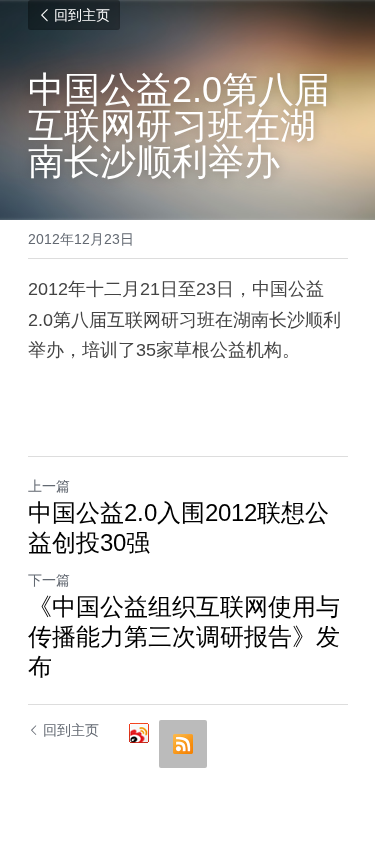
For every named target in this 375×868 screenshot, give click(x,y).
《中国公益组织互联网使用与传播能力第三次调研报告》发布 (184, 636)
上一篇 (49, 486)
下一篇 (49, 580)
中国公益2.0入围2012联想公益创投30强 (178, 527)
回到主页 (82, 15)
